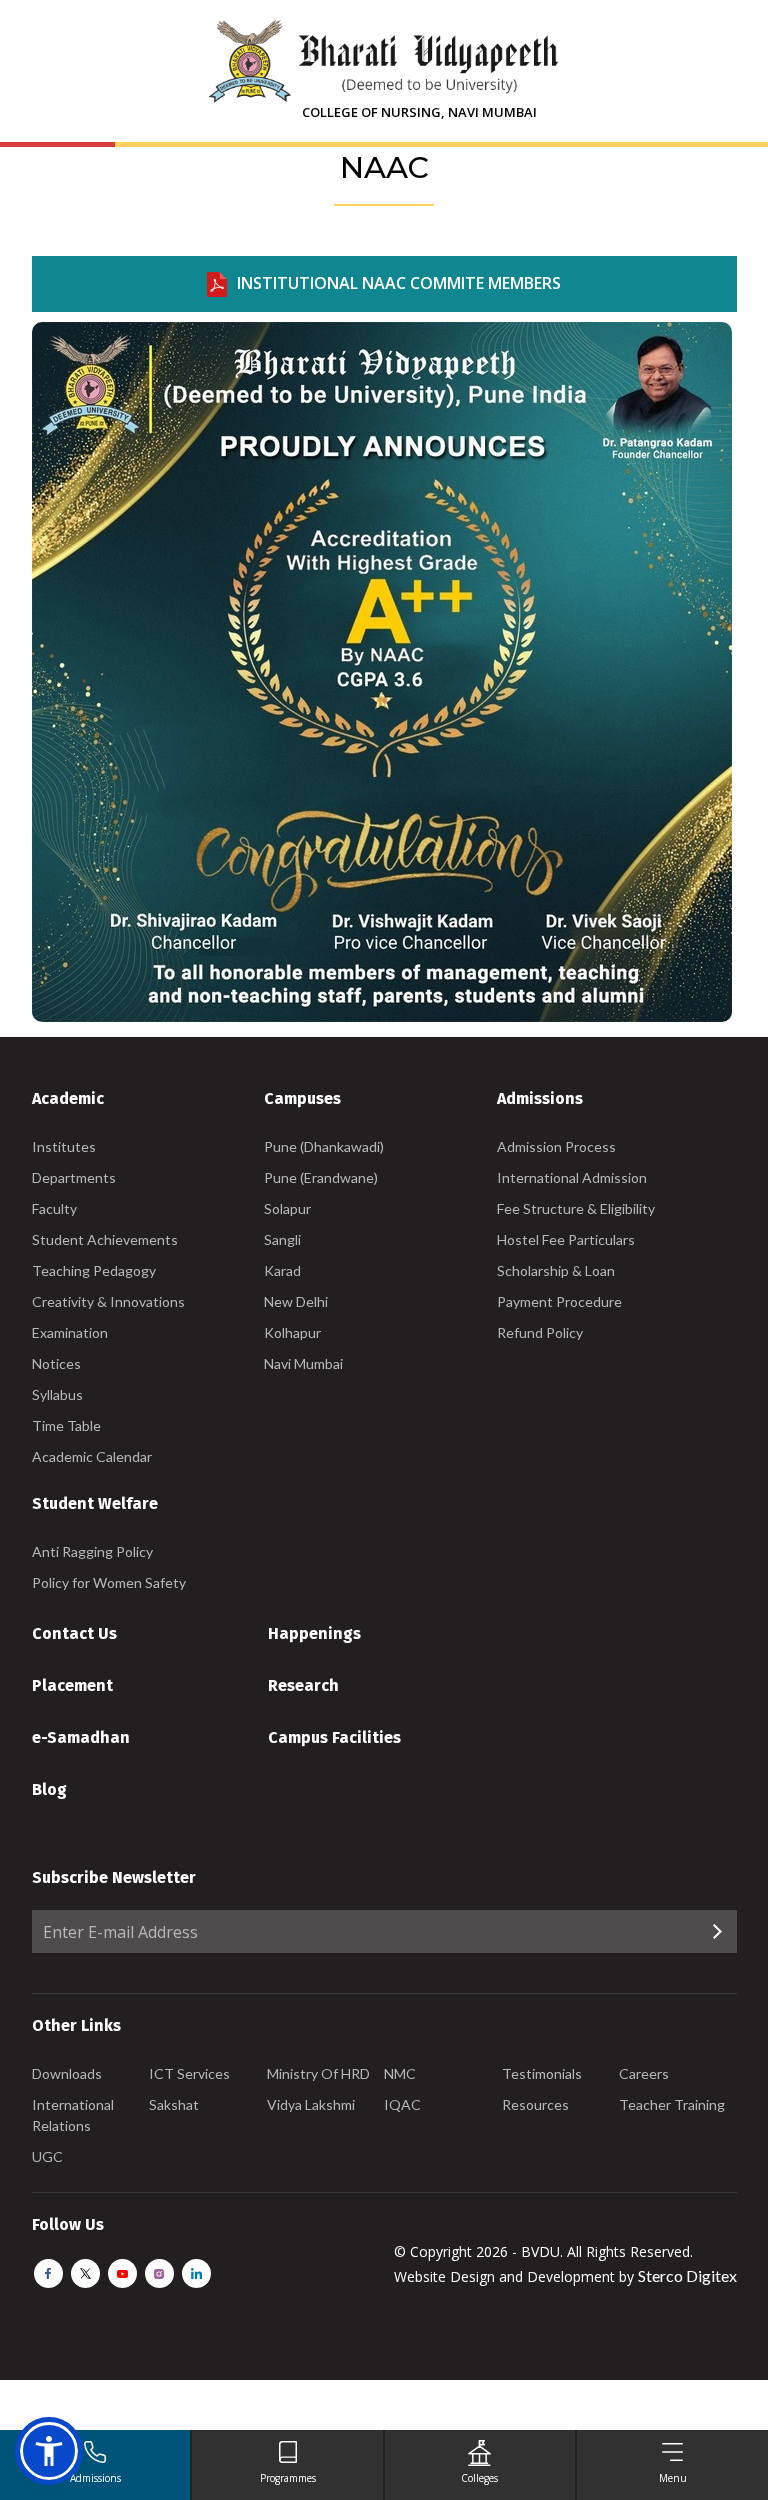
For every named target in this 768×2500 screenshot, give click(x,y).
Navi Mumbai (303, 1363)
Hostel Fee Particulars (566, 1239)
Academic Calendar (92, 1456)
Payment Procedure (559, 1301)
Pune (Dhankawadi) (324, 1146)
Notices (56, 1363)
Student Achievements (105, 1239)
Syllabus (57, 1394)
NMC (400, 2073)
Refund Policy (540, 1332)
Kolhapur (292, 1332)
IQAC (402, 2104)
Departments (74, 1177)
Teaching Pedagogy (94, 1270)
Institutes (64, 1146)
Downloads (67, 2073)
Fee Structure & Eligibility (576, 1208)
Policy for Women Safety (109, 1582)
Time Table (66, 1425)
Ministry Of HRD (318, 2073)
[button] (49, 2451)
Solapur (287, 1208)
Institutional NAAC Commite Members (399, 283)
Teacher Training (672, 2104)
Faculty (54, 1208)
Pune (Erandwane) (321, 1177)
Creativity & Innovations (108, 1301)
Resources (535, 2104)
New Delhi (296, 1301)
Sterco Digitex (687, 2275)
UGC (47, 2156)
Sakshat (174, 2104)
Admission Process (556, 1146)
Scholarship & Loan (556, 1270)
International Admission (572, 1177)
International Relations (73, 2115)
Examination (70, 1332)
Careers (644, 2073)
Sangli (282, 1239)
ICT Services (189, 2073)
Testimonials (542, 2073)
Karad (282, 1270)
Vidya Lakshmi (311, 2104)
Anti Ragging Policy (92, 1551)
